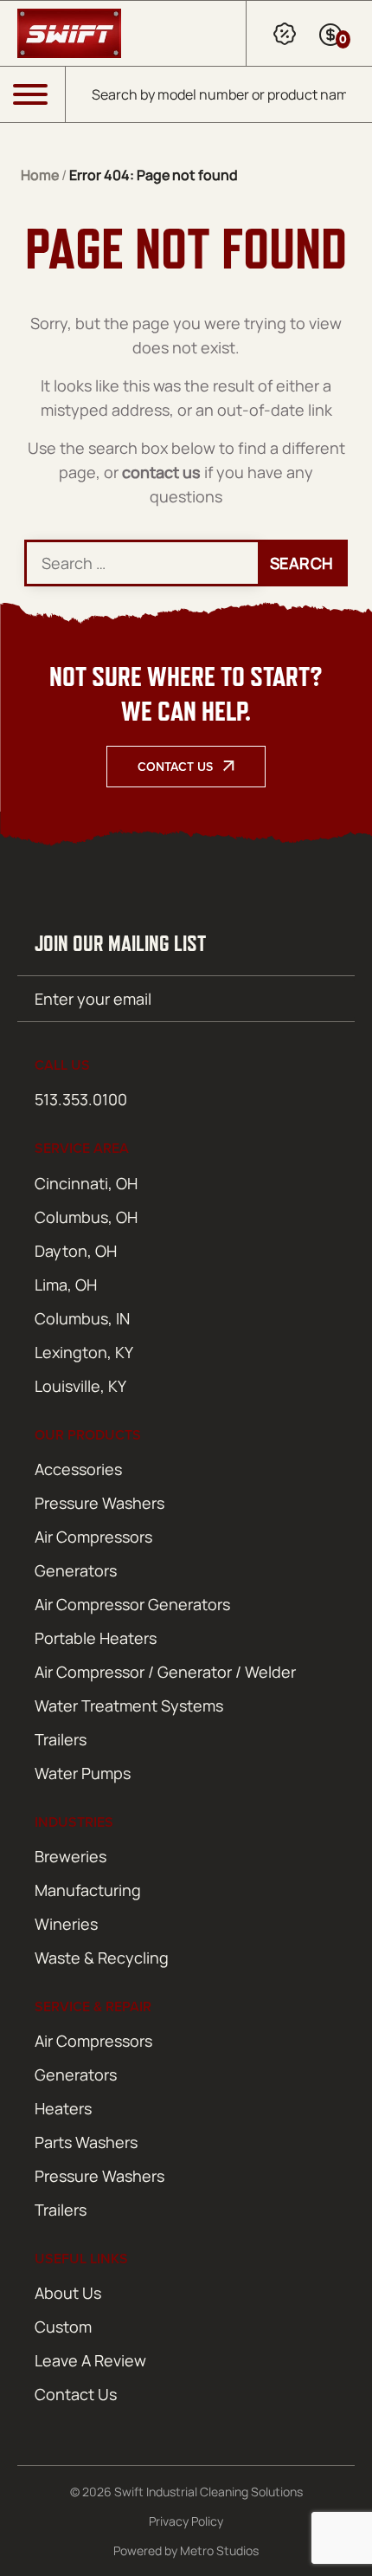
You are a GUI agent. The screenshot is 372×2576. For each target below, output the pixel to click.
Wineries (66, 1924)
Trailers (61, 1739)
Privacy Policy (186, 2521)
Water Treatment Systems (129, 1705)
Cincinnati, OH (86, 1183)
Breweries (71, 1856)
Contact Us (175, 767)
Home (40, 175)
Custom (63, 2327)
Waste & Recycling (102, 1958)
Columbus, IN (82, 1318)
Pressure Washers (99, 1503)
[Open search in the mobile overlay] (219, 94)
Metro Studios (219, 2550)
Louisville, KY (80, 1386)
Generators (76, 1570)
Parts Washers (86, 2142)
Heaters (63, 2108)
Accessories (78, 1469)
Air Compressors (93, 1537)
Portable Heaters (96, 1638)
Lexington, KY (84, 1352)
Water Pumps (83, 1773)
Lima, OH (66, 1285)
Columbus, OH (86, 1217)
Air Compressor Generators (132, 1604)
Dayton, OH (76, 1251)
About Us (68, 2293)
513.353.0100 (81, 1099)
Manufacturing (88, 1890)
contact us (161, 472)
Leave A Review (90, 2360)
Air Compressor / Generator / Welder (165, 1672)
